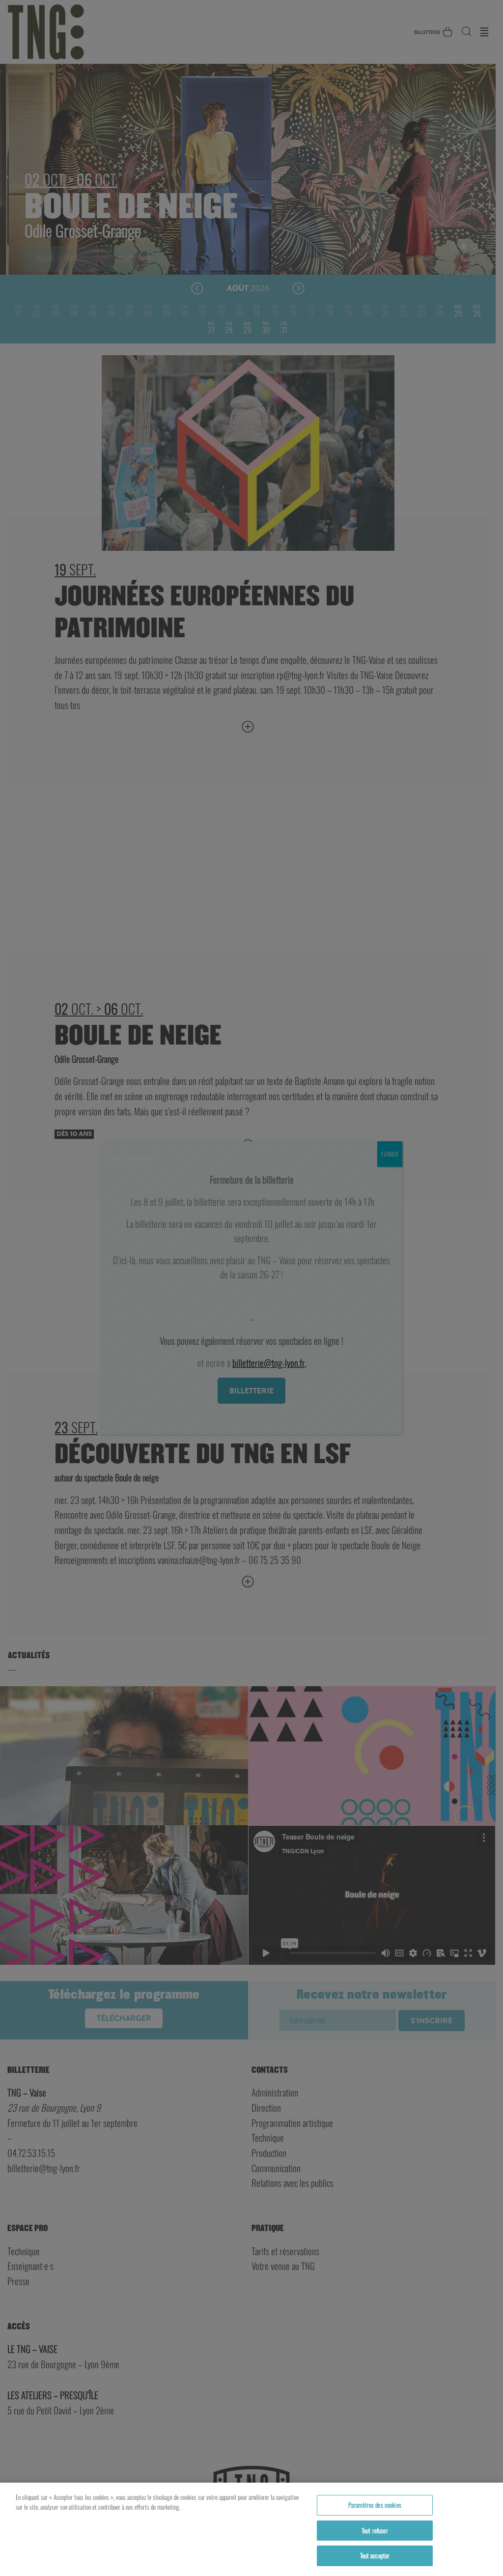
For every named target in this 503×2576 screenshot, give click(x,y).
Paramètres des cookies (375, 2505)
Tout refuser (375, 2530)
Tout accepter (375, 2555)
